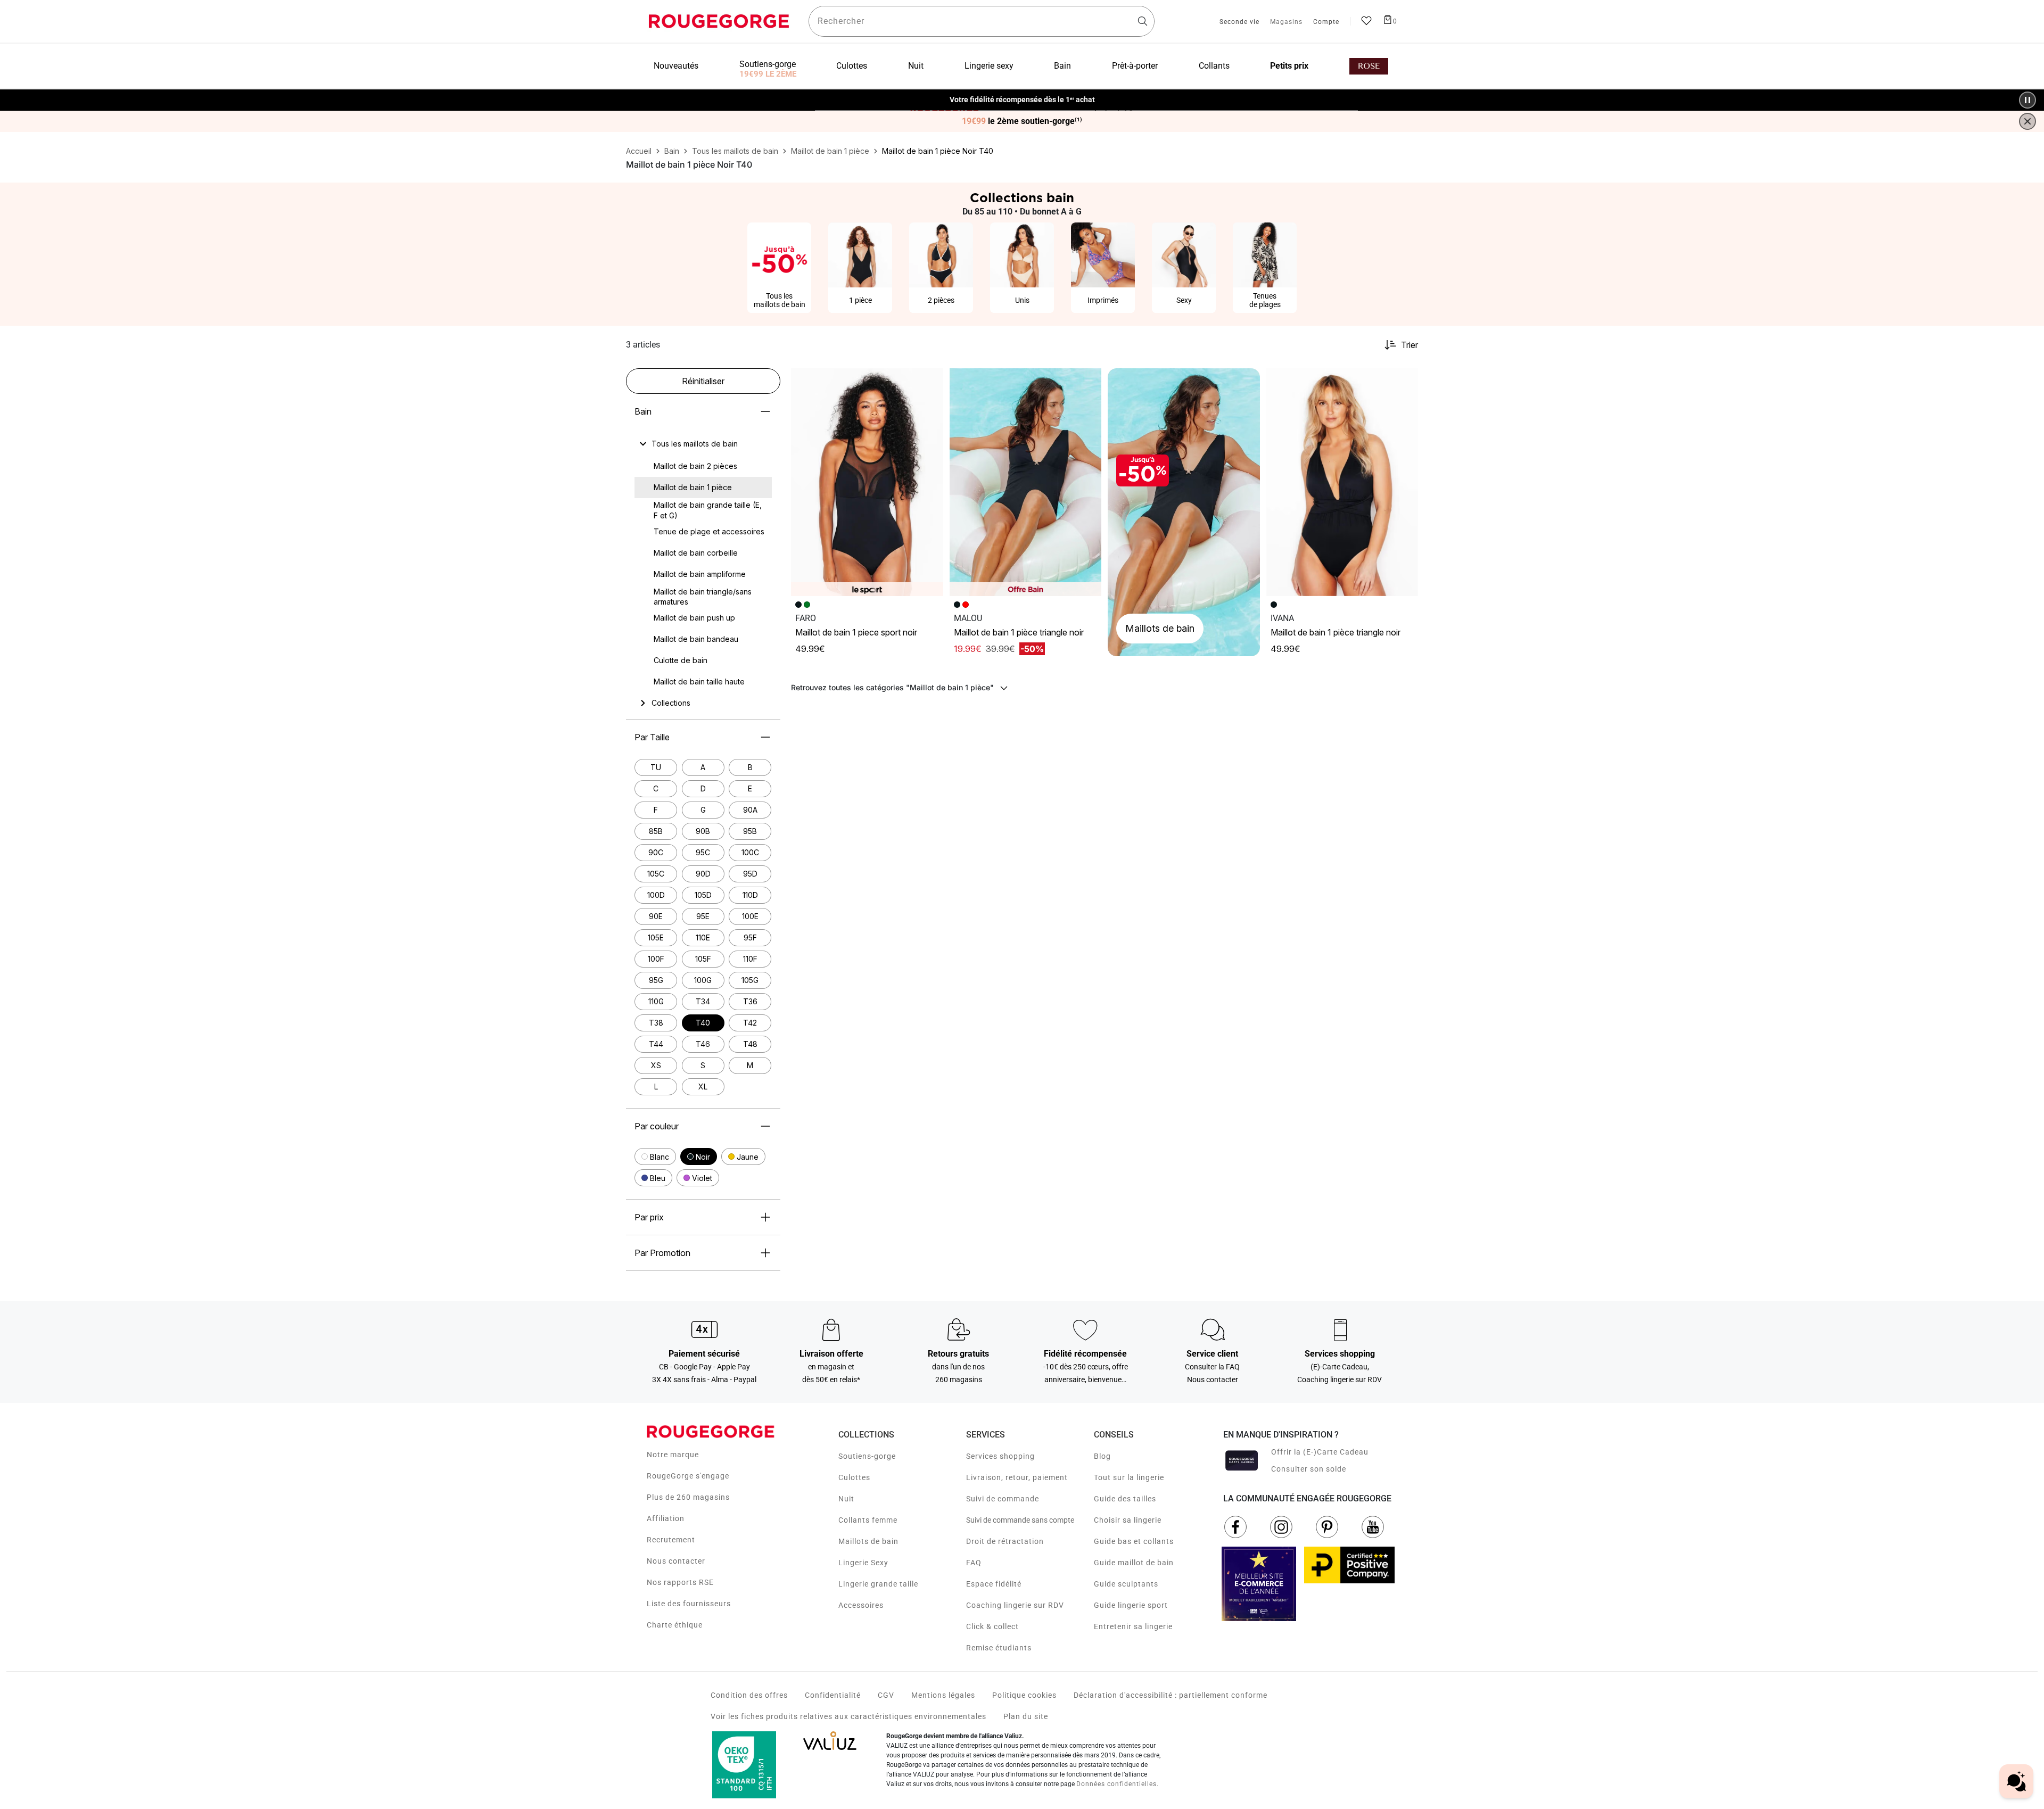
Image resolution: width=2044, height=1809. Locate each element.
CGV (886, 1695)
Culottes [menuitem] (852, 66)
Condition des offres (749, 1695)
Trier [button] (1410, 345)
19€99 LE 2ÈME (768, 74)
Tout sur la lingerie (1129, 1477)
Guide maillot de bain (1134, 1563)
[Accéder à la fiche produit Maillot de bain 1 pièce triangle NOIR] (1342, 482)
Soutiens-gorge (867, 1456)
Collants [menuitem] (1214, 66)
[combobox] (982, 21)
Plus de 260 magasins (688, 1497)
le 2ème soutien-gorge (1022, 121)
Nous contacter (676, 1561)
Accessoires (861, 1605)
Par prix (649, 1217)
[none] (703, 444)
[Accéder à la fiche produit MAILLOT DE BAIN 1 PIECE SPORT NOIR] (867, 482)
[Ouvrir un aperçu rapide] (930, 381)
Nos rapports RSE (680, 1582)
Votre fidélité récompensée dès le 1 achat (1022, 94)
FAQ (974, 1563)
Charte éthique (675, 1625)
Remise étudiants (999, 1648)
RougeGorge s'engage (688, 1476)
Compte (1326, 22)
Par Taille (652, 737)
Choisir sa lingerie (1128, 1520)
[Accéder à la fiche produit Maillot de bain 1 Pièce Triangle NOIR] (1026, 482)
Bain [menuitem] (1062, 66)
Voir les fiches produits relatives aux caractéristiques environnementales (848, 1716)
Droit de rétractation (1005, 1541)
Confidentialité (833, 1695)
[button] (655, 1157)
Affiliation (666, 1518)
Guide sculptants (1126, 1584)
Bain (643, 411)
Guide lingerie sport (1131, 1605)
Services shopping (1000, 1456)
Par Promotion (662, 1253)
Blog (1102, 1456)
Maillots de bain (868, 1541)
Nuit (846, 1499)
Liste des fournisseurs (689, 1604)
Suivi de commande (1003, 1499)
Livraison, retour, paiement (1017, 1477)
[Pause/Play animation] (2027, 100)
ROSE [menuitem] (1369, 66)
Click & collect (992, 1626)
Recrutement (671, 1540)
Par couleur (657, 1126)
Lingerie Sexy (863, 1563)
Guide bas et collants (1134, 1541)
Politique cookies (1024, 1695)
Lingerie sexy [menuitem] (989, 66)
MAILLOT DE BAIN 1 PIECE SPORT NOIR (856, 632)
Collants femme (868, 1520)
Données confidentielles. (1118, 1784)
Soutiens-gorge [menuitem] (768, 64)
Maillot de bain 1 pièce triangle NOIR (1336, 632)
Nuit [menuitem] (916, 66)
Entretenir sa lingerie (1133, 1626)
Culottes (854, 1477)
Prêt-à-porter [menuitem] (1135, 66)
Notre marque (673, 1455)
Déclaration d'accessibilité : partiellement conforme (1171, 1695)
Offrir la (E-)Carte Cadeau (1320, 1452)
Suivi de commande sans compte (1020, 1520)
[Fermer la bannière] (2027, 121)
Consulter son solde (1309, 1469)
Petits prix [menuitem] (1289, 66)
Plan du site (1026, 1716)
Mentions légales (943, 1695)
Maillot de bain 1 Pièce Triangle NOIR (1019, 632)
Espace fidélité (994, 1584)
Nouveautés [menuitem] (676, 66)
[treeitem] (695, 444)
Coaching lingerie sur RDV (1015, 1605)
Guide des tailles (1125, 1499)
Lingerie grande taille (878, 1584)
